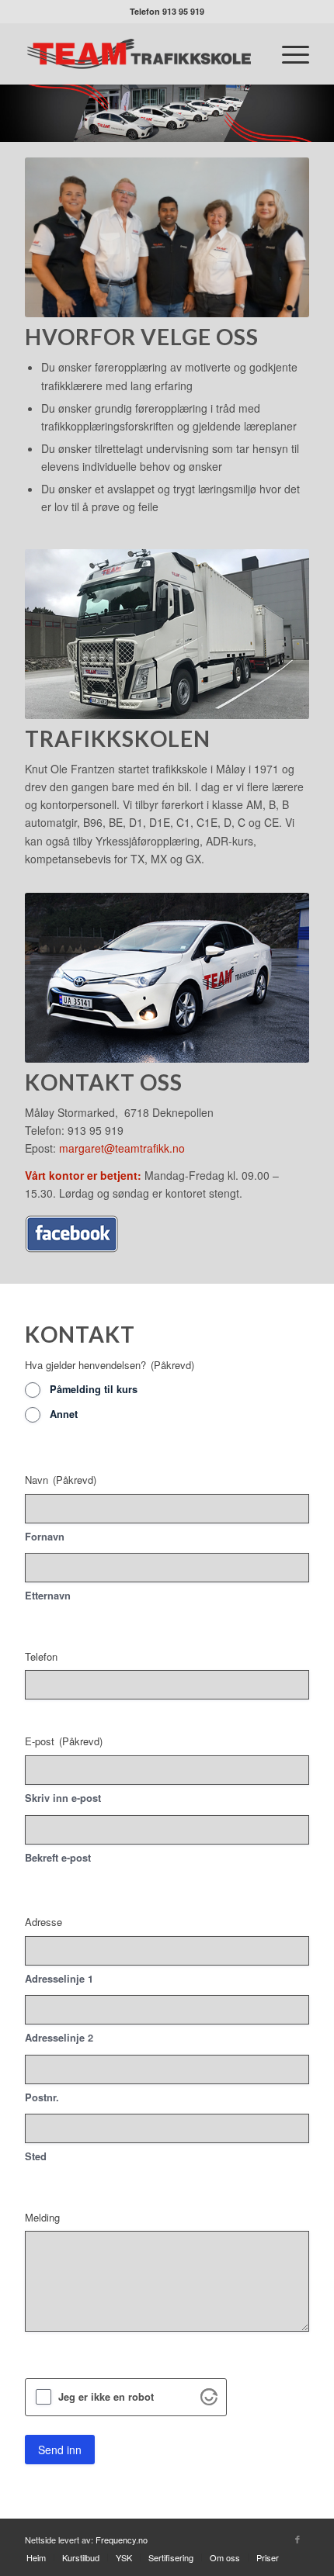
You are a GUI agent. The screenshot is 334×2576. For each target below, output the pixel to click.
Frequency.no (122, 2540)
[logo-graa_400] (138, 54)
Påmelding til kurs (94, 1389)
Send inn (60, 2450)
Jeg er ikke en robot (106, 2397)
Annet (64, 1414)
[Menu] (288, 54)
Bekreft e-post (58, 1858)
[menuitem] (288, 54)
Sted (36, 2156)
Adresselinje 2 (59, 2038)
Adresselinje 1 (59, 1979)
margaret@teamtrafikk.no (122, 1148)
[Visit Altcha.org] (209, 2401)
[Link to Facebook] (297, 2539)
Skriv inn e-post (63, 1798)
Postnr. (42, 2097)
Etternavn (48, 1596)
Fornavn (45, 1537)
